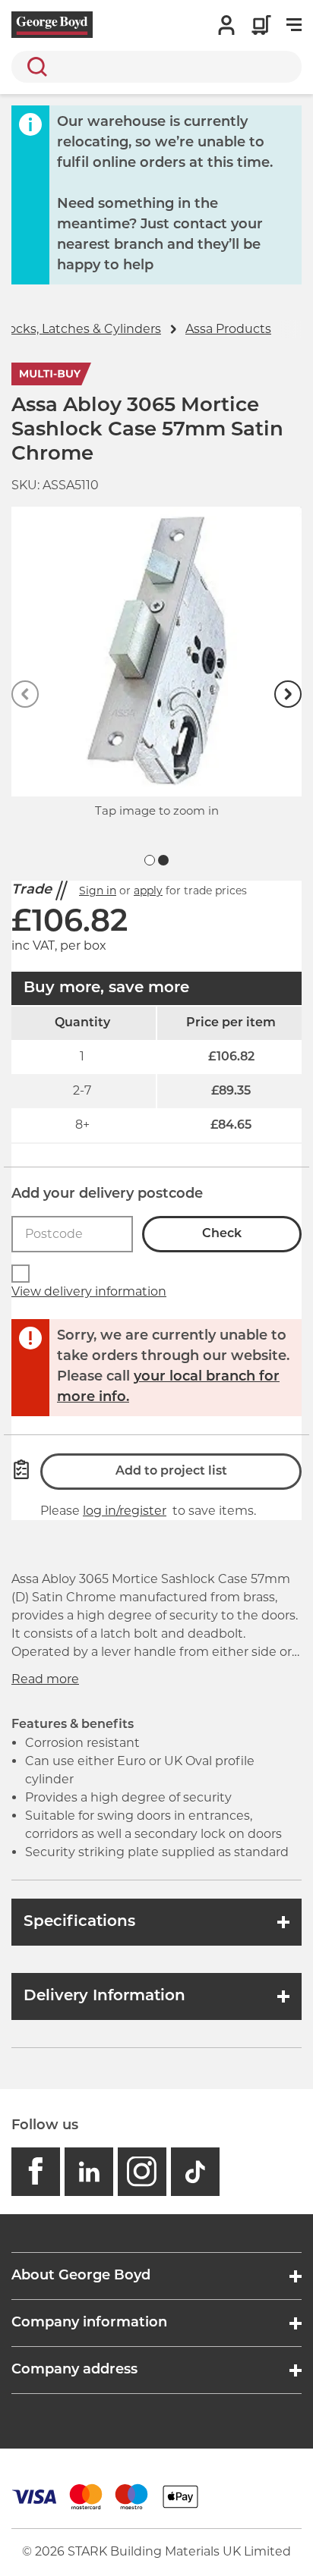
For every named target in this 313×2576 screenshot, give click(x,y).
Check (222, 1234)
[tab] (150, 860)
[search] (156, 67)
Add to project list (171, 1472)
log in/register (125, 1511)
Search (34, 67)
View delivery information (89, 1291)
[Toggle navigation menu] (294, 25)
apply (148, 891)
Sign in (98, 891)
